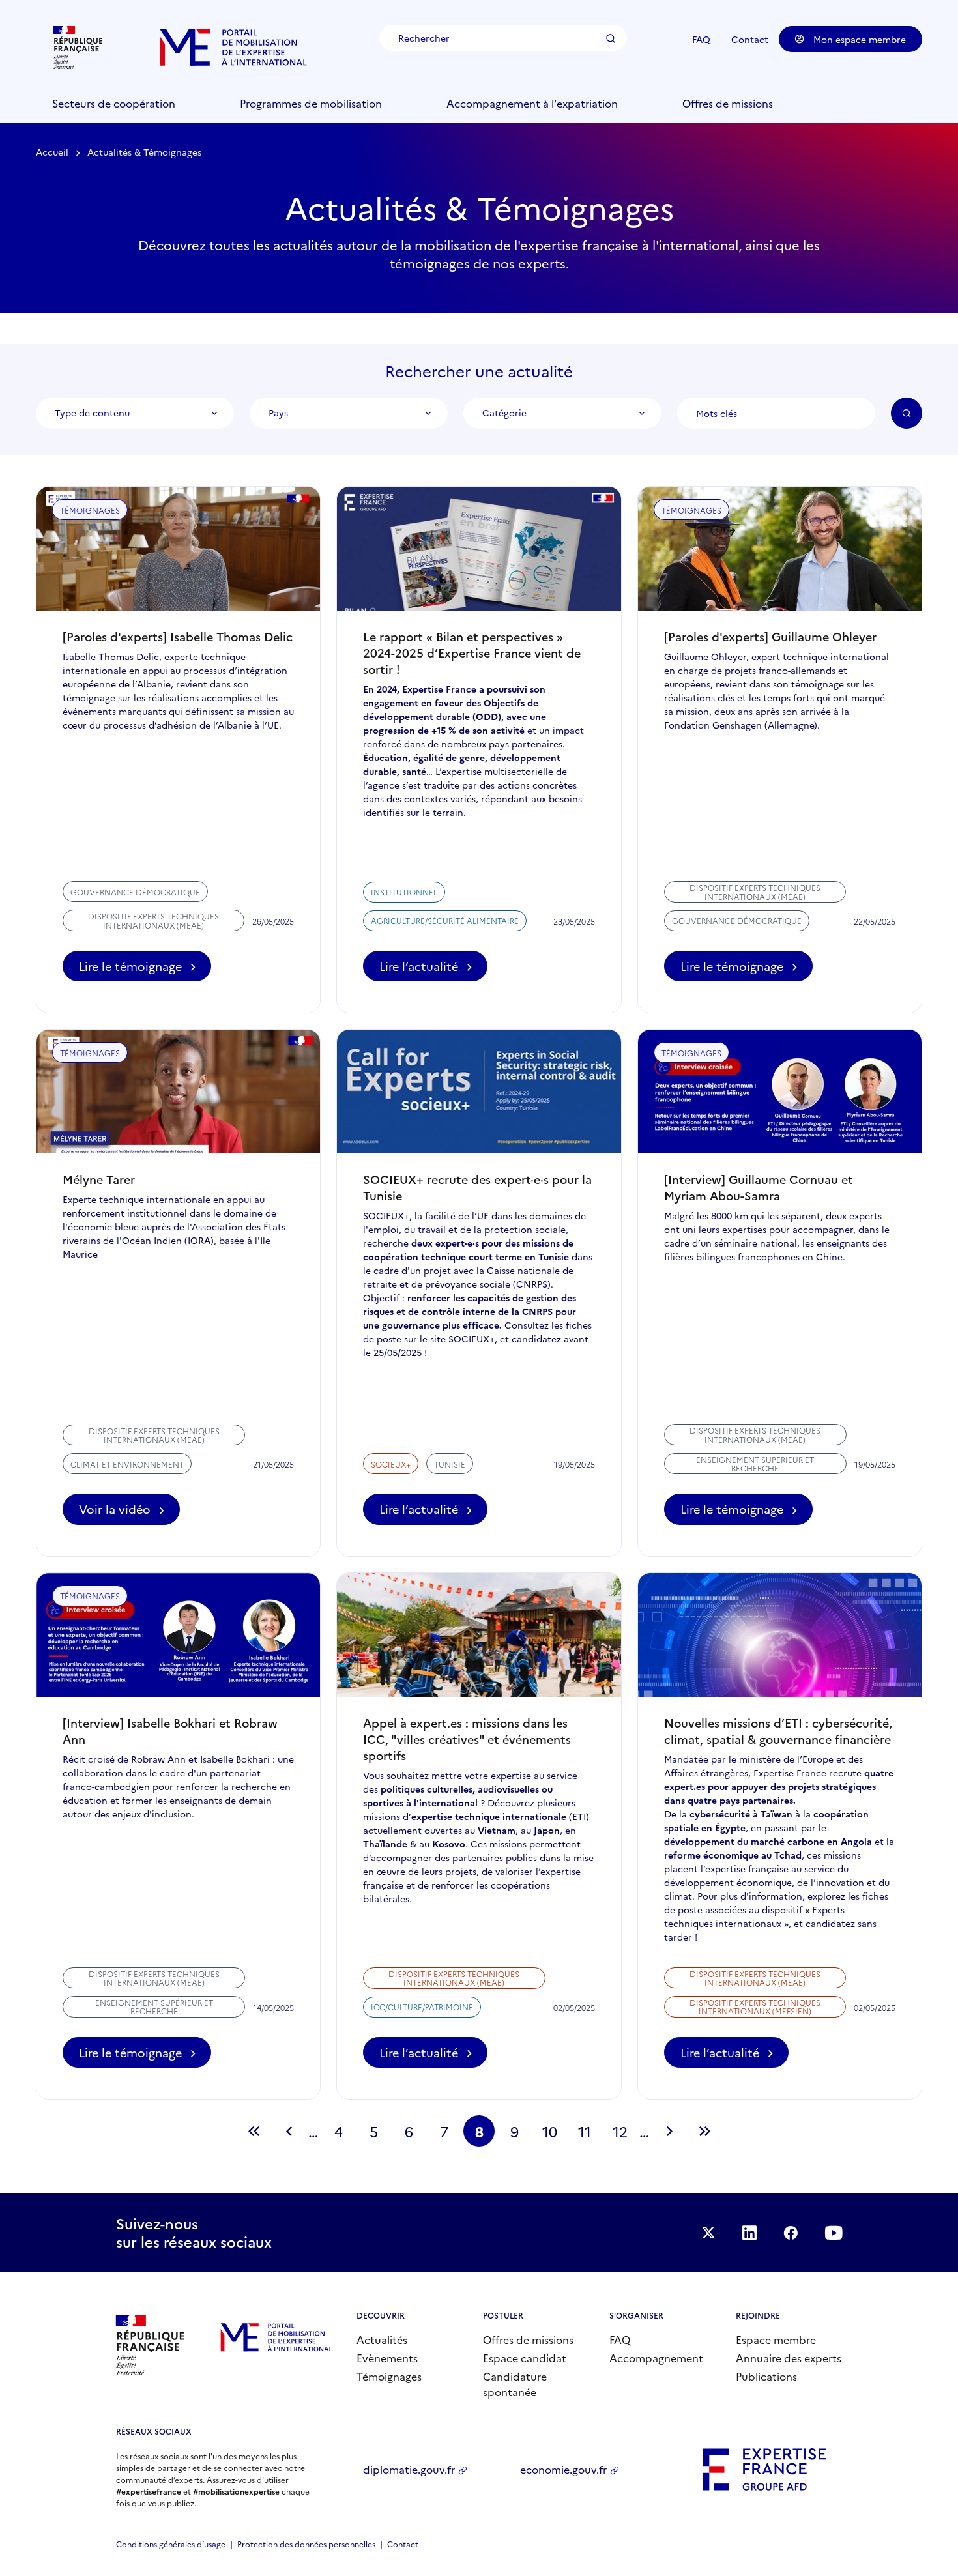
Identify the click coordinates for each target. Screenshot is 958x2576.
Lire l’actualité (433, 970)
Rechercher (611, 38)
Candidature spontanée (515, 2384)
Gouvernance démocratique (135, 892)
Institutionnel (404, 892)
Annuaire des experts (789, 2358)
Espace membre (776, 2339)
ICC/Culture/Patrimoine (422, 2007)
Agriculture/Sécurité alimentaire (445, 920)
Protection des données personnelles (306, 2544)
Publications (766, 2376)
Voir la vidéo (120, 1513)
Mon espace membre (860, 39)
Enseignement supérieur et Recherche (755, 1464)
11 (589, 2134)
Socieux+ (391, 1464)
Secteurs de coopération (114, 103)
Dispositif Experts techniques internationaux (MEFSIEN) (755, 2006)
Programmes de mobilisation (311, 103)
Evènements (387, 2358)
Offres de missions (728, 103)
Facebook (791, 2233)
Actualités (382, 2339)
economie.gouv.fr (563, 2469)
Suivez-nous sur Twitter (708, 2233)
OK (907, 413)
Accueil (52, 152)
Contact (750, 39)
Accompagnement (656, 2358)
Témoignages (389, 2376)
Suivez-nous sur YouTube (834, 2233)
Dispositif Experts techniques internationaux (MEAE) (153, 920)
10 (554, 2134)
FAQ (701, 39)
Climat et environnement (127, 1464)
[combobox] (135, 413)
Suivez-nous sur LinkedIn (749, 2233)
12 (624, 2134)
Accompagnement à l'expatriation (532, 103)
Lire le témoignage (130, 966)
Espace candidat (525, 2358)
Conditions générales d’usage (171, 2544)
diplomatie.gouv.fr (409, 2469)
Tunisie (450, 1464)
